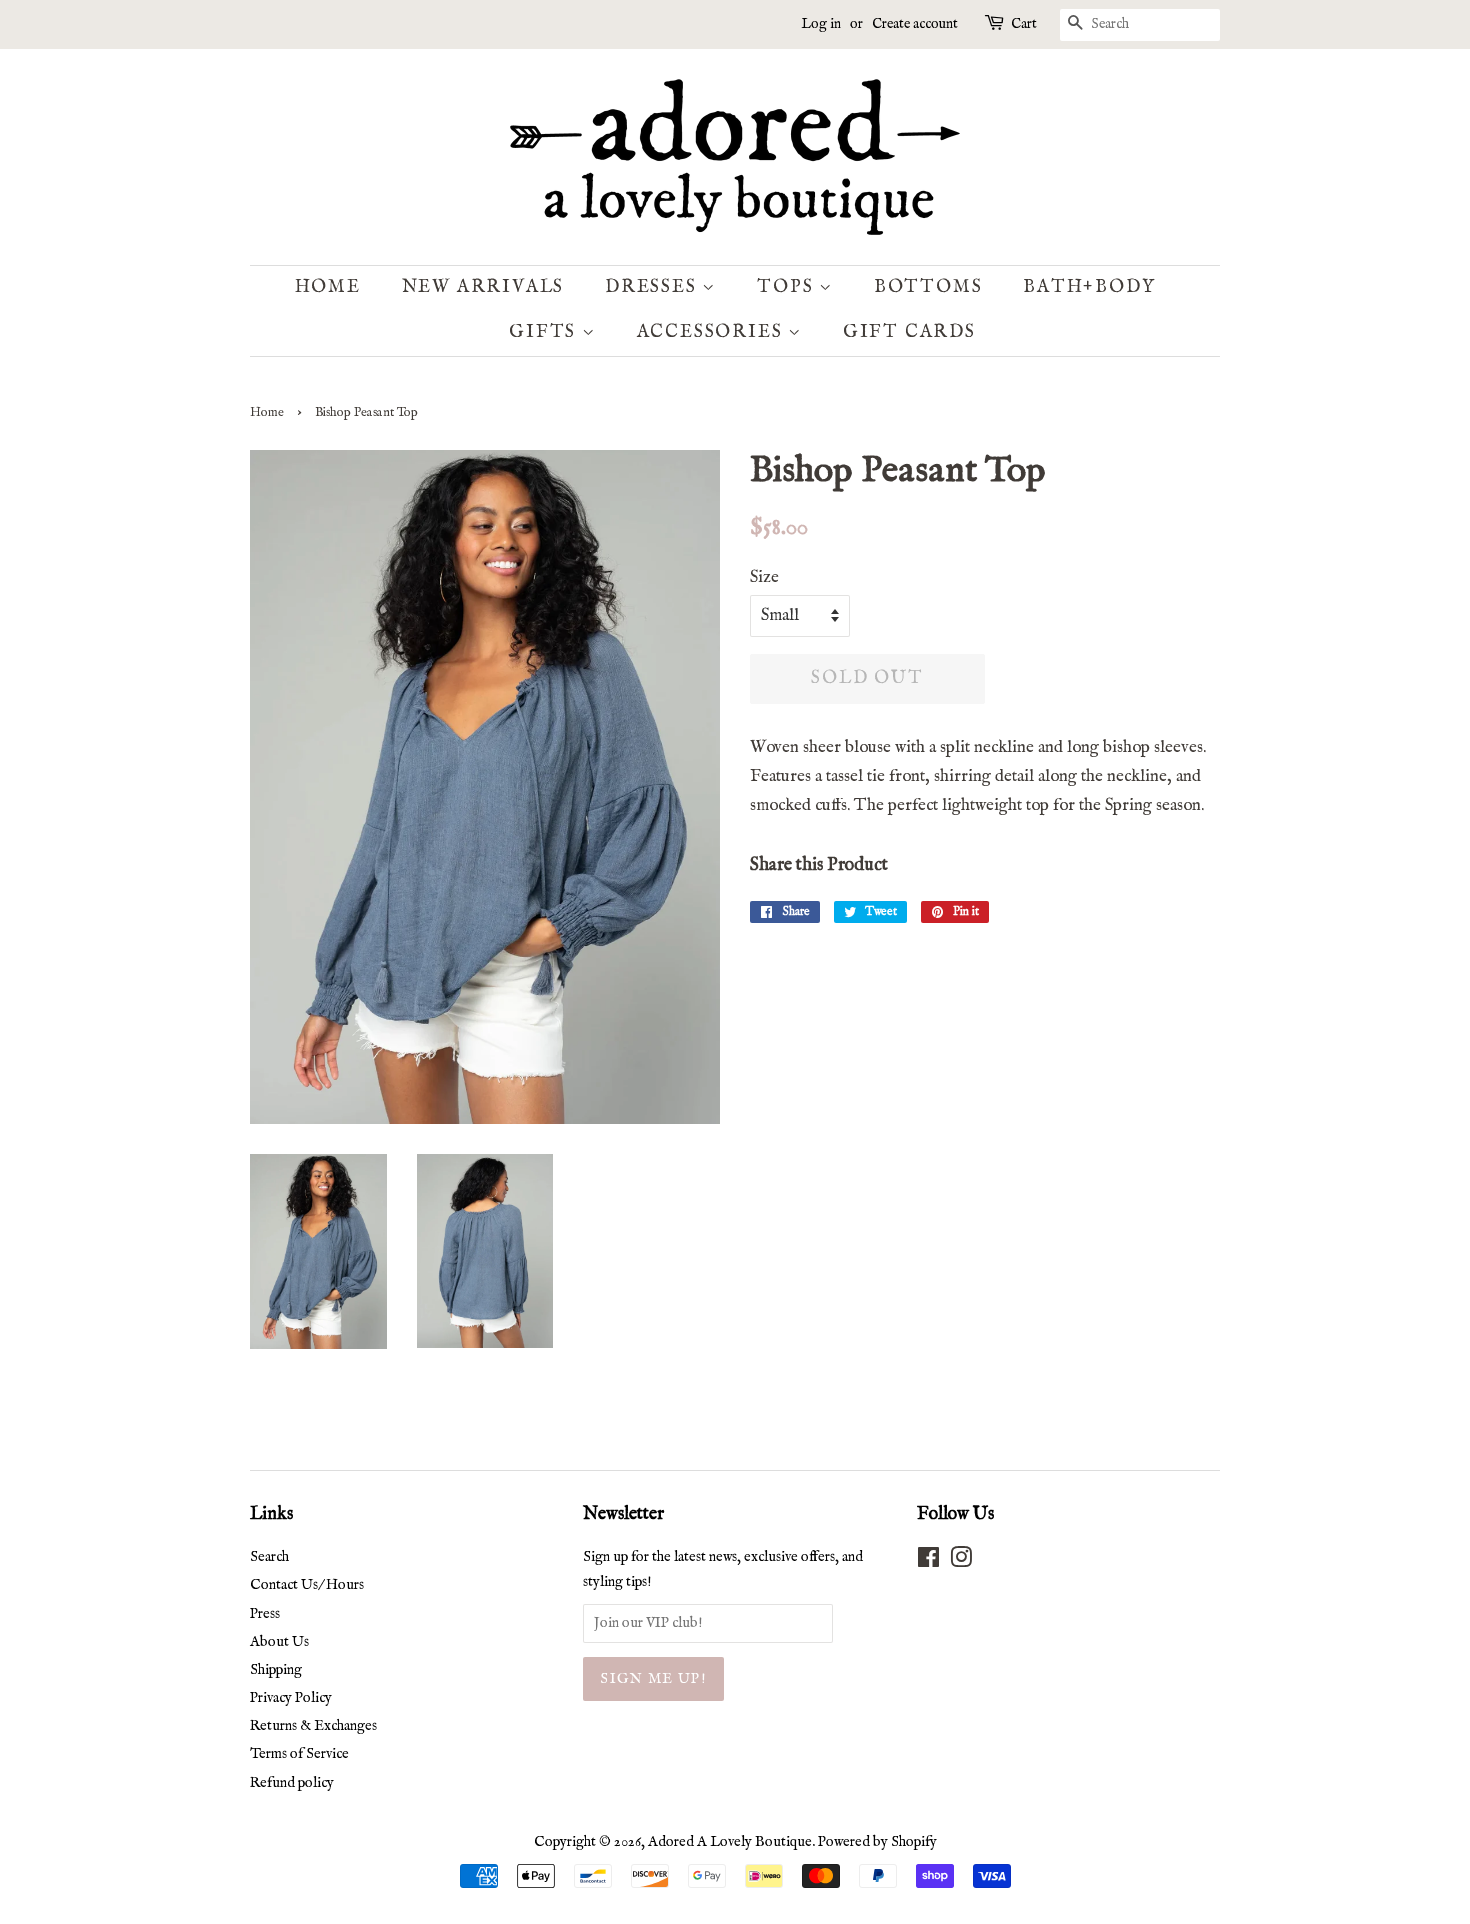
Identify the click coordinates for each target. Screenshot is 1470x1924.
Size (764, 577)
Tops (788, 287)
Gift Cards (909, 332)
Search (269, 1557)
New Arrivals (483, 287)
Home (328, 287)
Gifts (545, 332)
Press (265, 1614)
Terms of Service (299, 1754)
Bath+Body (1089, 287)
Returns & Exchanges (313, 1726)
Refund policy (292, 1783)
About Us (279, 1642)
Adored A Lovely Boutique (730, 1842)
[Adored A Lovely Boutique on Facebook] (928, 1562)
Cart (1024, 24)
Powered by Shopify (877, 1842)
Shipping (276, 1670)
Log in (821, 24)
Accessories (713, 332)
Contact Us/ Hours (307, 1585)
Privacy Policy (291, 1698)
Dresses (653, 287)
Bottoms (928, 287)
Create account (915, 24)
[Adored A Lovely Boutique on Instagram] (961, 1562)
